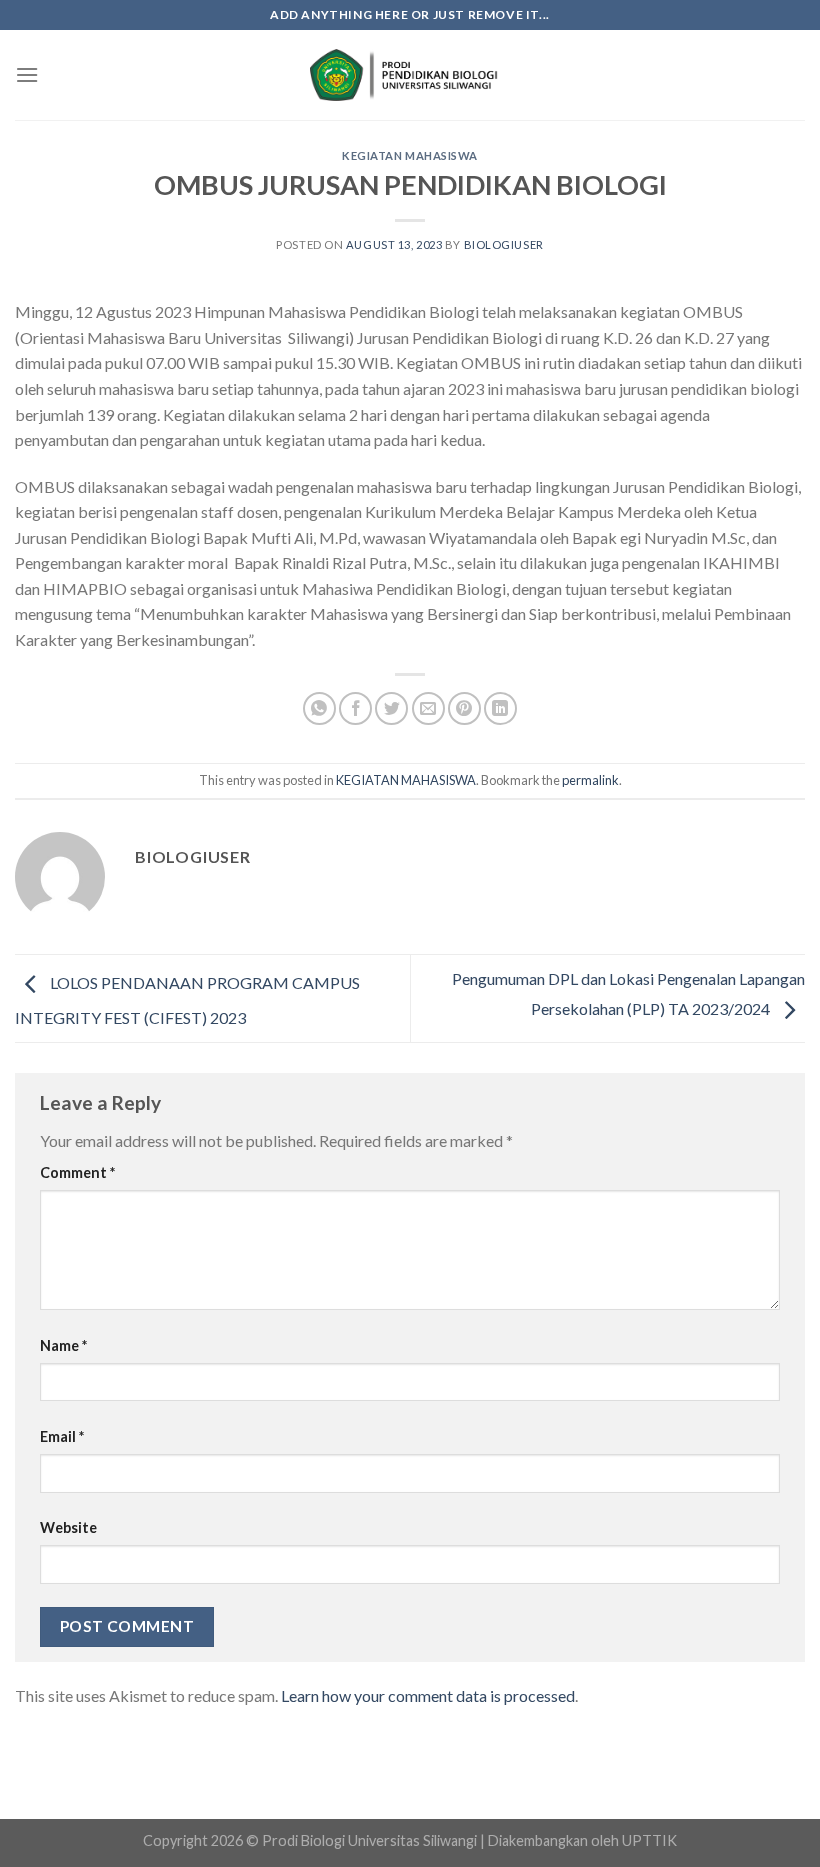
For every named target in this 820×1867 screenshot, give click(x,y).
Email (62, 1436)
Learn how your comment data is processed (428, 1695)
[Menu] (27, 74)
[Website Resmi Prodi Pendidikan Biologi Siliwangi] (410, 75)
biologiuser (504, 244)
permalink (590, 780)
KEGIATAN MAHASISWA (410, 155)
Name (63, 1345)
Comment (77, 1172)
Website (68, 1527)
